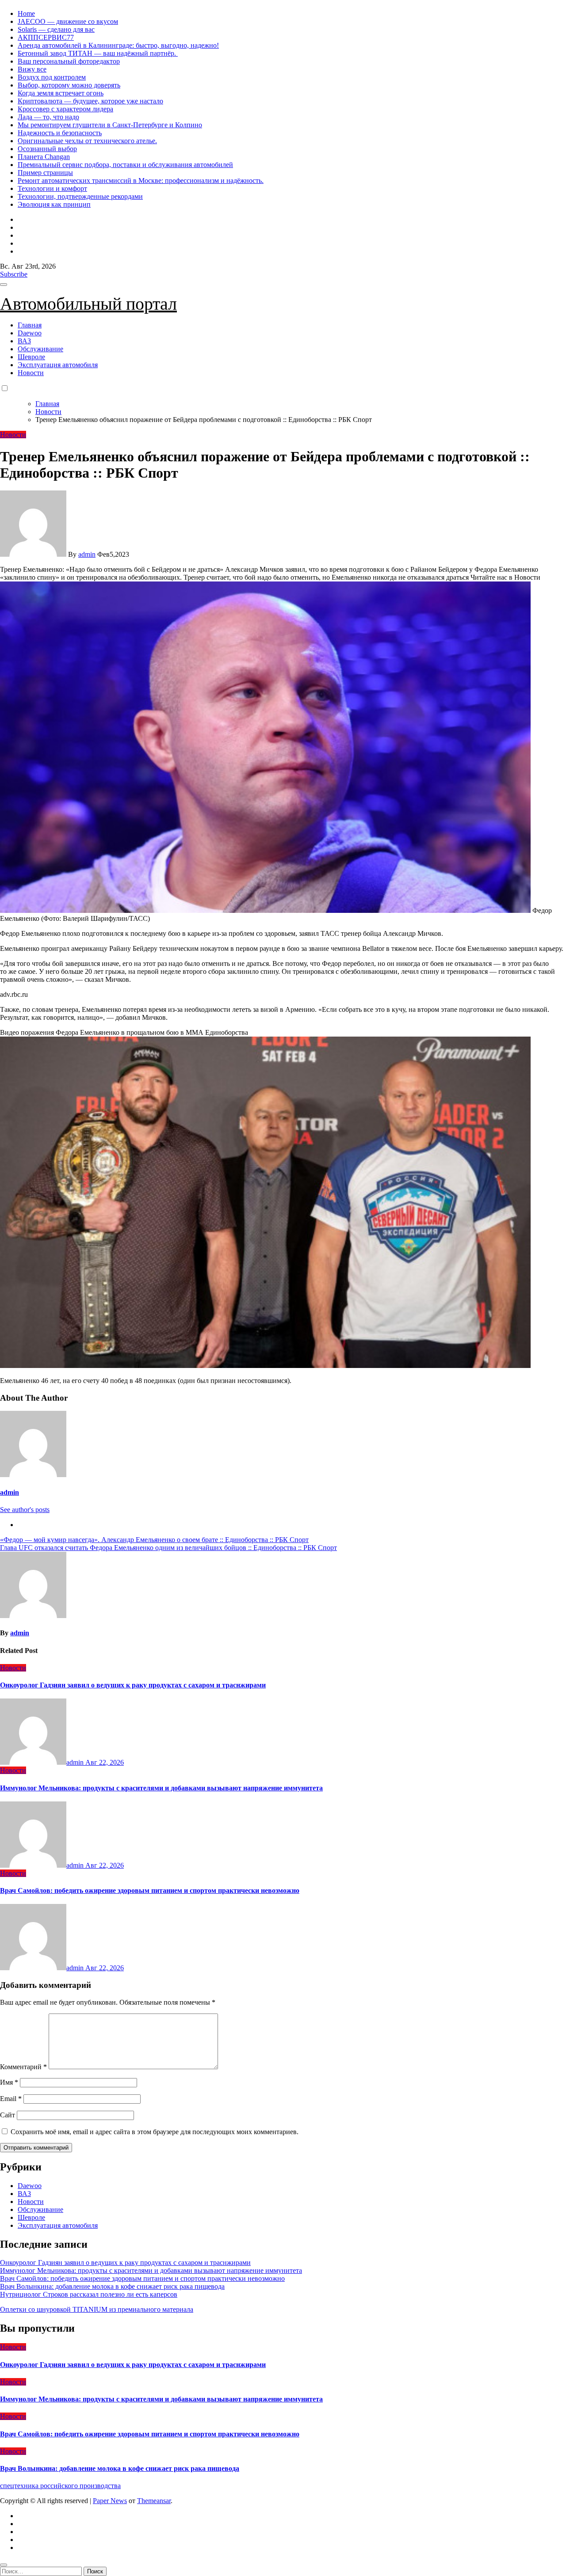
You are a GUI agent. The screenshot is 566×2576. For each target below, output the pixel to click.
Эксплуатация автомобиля (58, 365)
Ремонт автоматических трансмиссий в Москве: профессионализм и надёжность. (141, 180)
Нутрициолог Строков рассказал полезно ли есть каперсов (89, 2294)
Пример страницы (45, 173)
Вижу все (32, 69)
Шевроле (31, 357)
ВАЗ (24, 341)
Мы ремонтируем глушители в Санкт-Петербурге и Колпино (110, 125)
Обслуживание (40, 349)
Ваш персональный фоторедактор (69, 61)
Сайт (8, 2115)
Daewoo (30, 333)
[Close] (4, 2565)
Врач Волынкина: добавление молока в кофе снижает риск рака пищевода (112, 2286)
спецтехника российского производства (60, 2486)
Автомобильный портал (88, 304)
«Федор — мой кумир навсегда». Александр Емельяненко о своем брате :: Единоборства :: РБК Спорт (154, 1540)
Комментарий (23, 2067)
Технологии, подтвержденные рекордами (80, 196)
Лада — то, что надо (48, 117)
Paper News (110, 2501)
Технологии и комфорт (52, 188)
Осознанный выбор (47, 149)
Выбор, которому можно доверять (69, 85)
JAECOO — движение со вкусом (68, 21)
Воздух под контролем (52, 77)
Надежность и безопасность (60, 133)
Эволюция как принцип (54, 204)
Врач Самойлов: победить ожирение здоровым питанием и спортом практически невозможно (150, 1890)
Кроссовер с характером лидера (65, 109)
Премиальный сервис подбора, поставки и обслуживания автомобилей (125, 165)
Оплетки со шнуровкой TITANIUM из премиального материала (97, 2309)
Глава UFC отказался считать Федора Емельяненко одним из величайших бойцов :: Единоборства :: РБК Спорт (168, 1548)
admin (87, 554)
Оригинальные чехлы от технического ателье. (87, 141)
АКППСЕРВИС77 (46, 37)
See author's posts (25, 1510)
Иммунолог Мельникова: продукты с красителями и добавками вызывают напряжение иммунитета (161, 1788)
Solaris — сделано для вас (56, 29)
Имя (9, 2082)
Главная (30, 325)
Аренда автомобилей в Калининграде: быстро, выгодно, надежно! (118, 45)
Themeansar (154, 2501)
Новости (31, 373)
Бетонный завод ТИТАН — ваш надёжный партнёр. (98, 53)
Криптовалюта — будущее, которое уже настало (90, 101)
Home (26, 13)
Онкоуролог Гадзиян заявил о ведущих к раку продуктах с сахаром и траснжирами (133, 1685)
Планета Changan (44, 157)
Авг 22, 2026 (105, 1762)
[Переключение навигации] (4, 285)
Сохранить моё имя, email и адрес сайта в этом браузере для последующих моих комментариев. (155, 2132)
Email (11, 2099)
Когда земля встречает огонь (61, 93)
